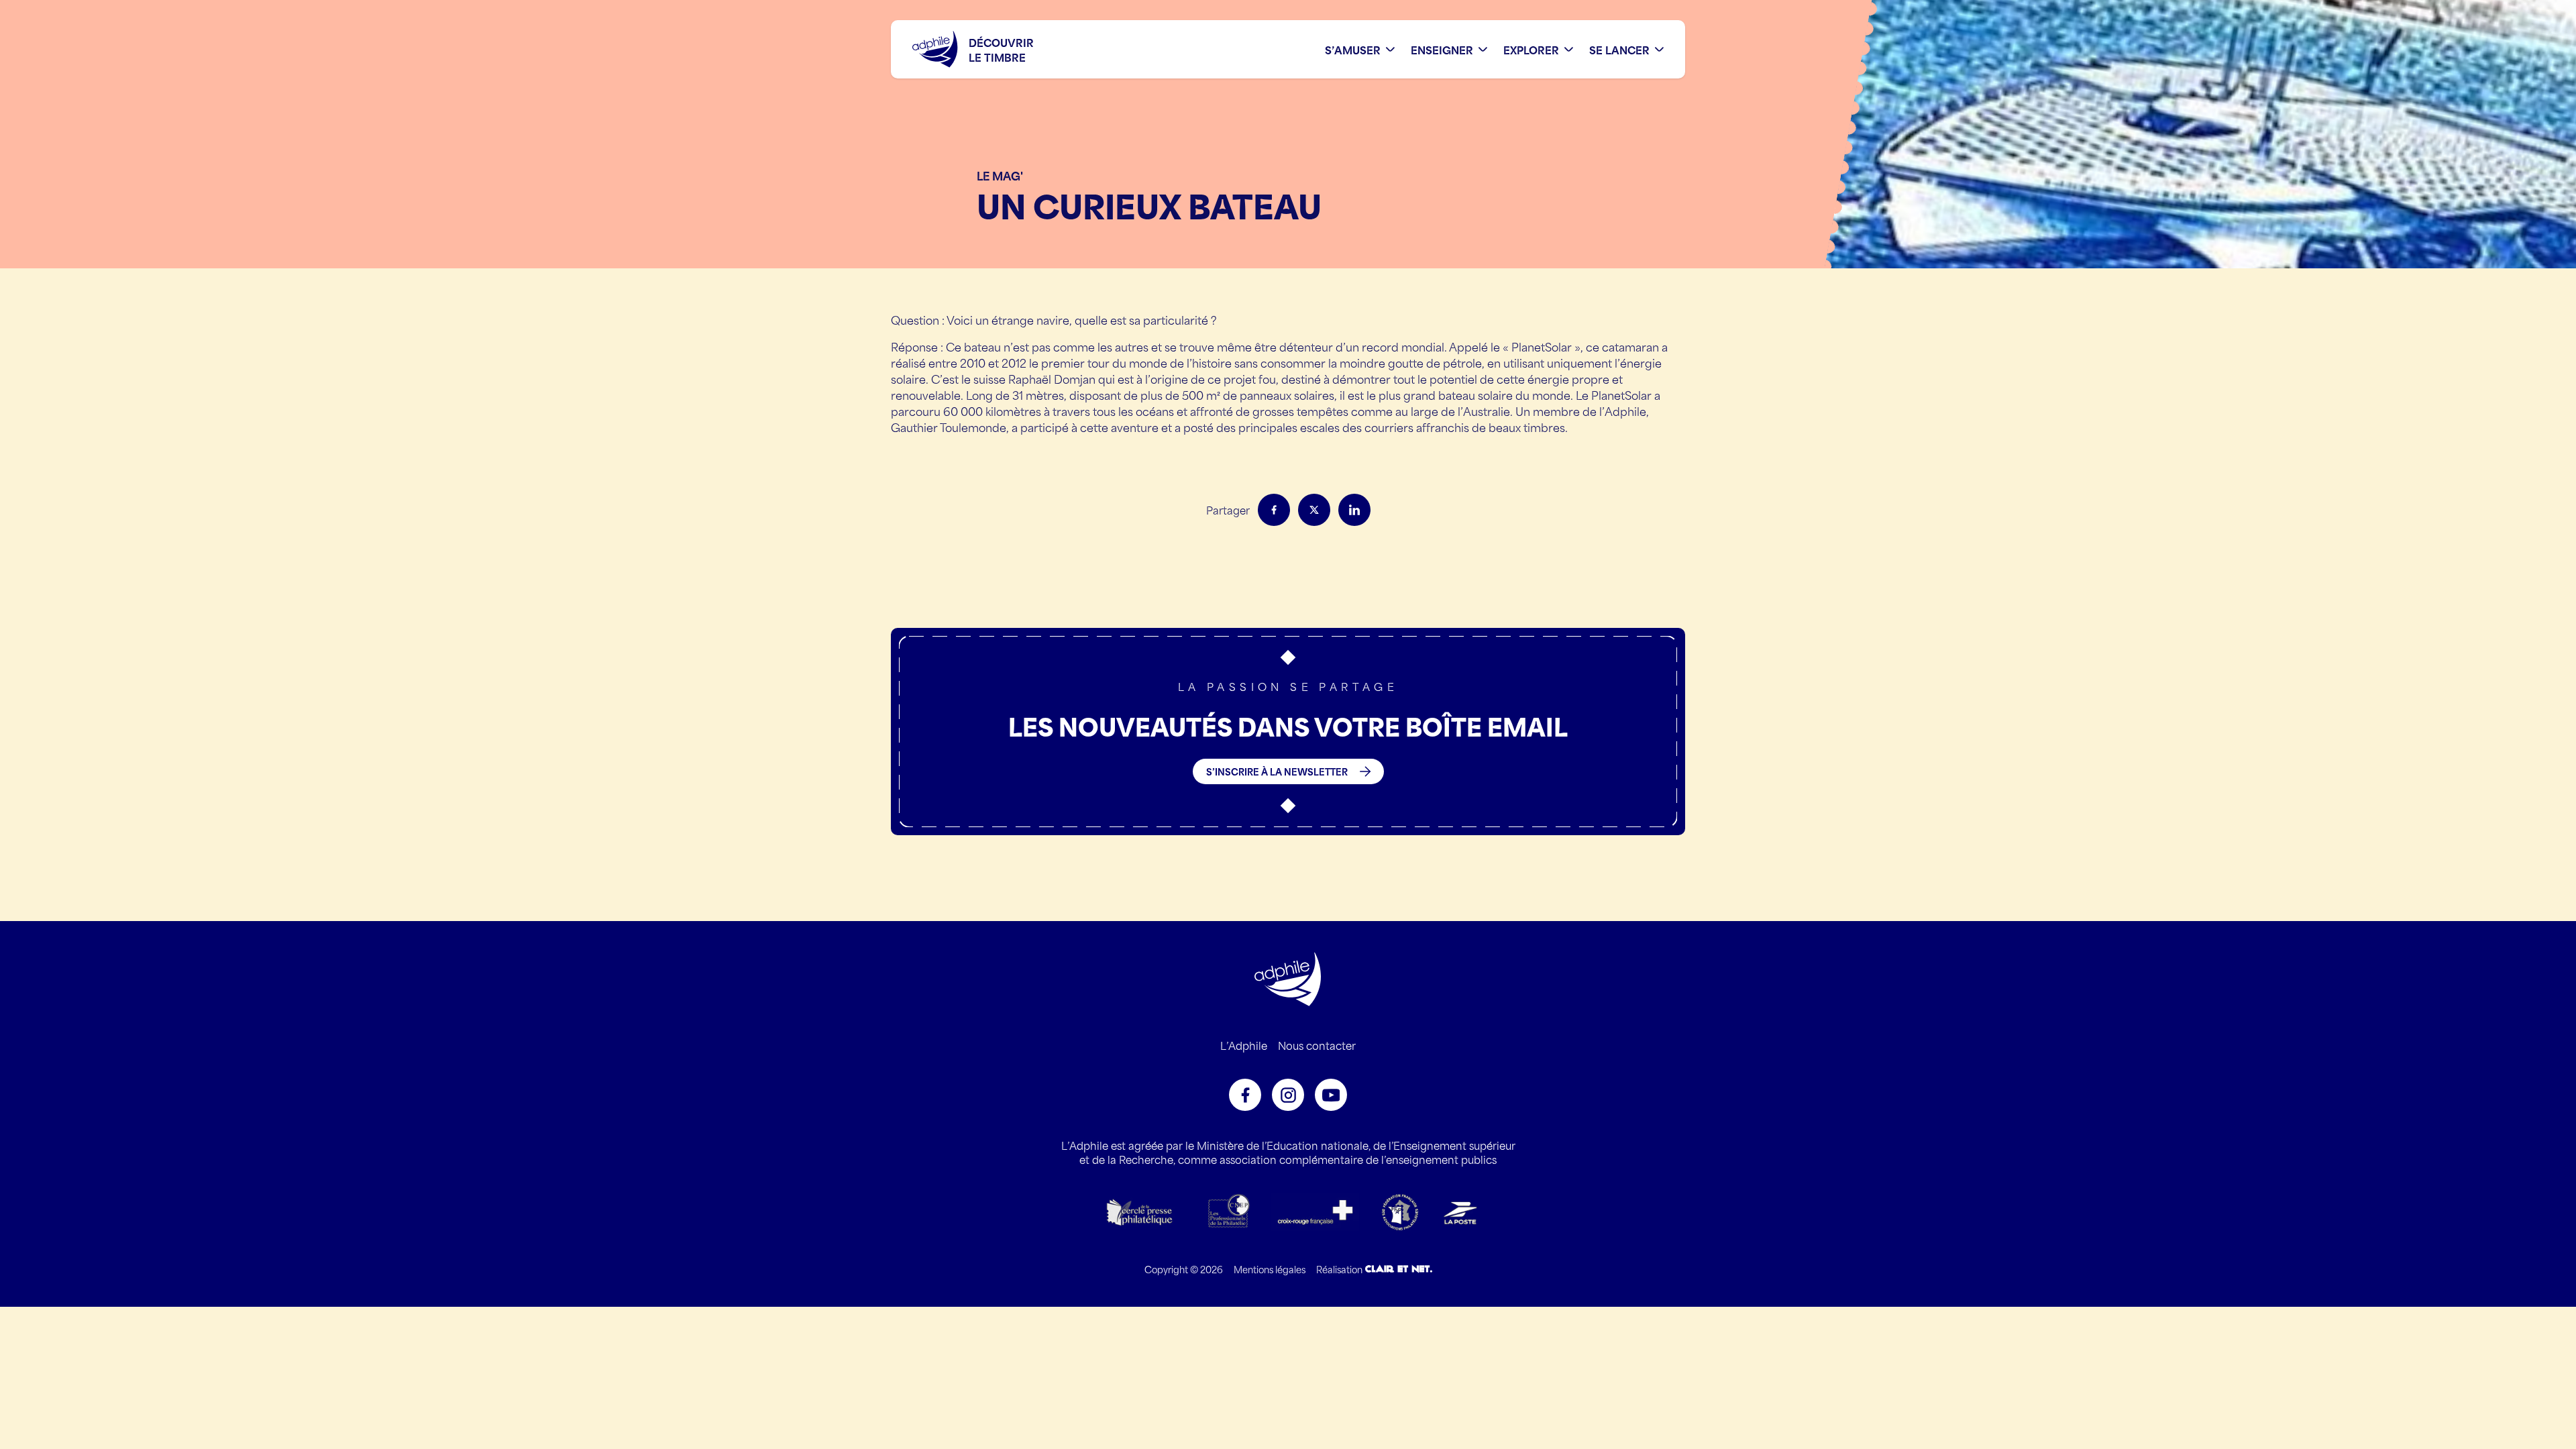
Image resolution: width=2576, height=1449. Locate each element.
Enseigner (1442, 49)
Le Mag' (1000, 175)
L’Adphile (1244, 1045)
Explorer (1531, 49)
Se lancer (1619, 49)
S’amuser (1353, 49)
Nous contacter (1317, 1045)
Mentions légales (1270, 1269)
